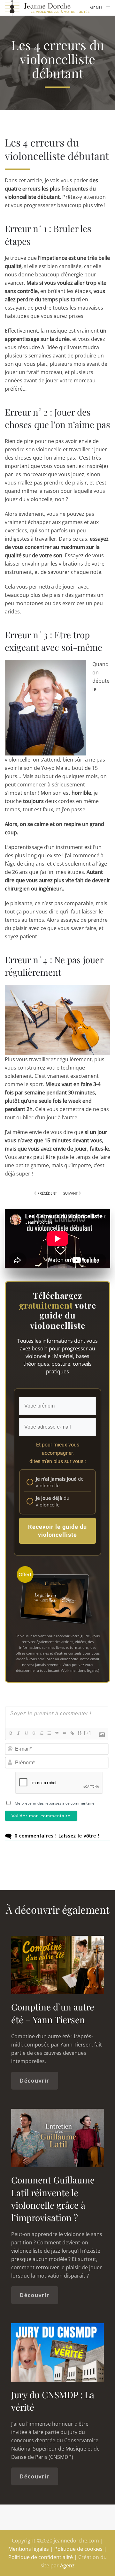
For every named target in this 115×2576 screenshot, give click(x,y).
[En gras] (11, 1733)
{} (80, 1733)
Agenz (67, 2565)
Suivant (70, 1193)
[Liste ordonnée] (42, 1733)
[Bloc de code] (65, 1733)
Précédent (47, 1193)
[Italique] (19, 1733)
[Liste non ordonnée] (49, 1733)
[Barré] (34, 1733)
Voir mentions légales (80, 1670)
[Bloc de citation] (57, 1733)
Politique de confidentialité (41, 2557)
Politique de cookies (78, 2549)
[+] (88, 1733)
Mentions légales (29, 2549)
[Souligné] (26, 1733)
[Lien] (72, 1733)
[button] (100, 8)
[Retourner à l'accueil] (47, 8)
